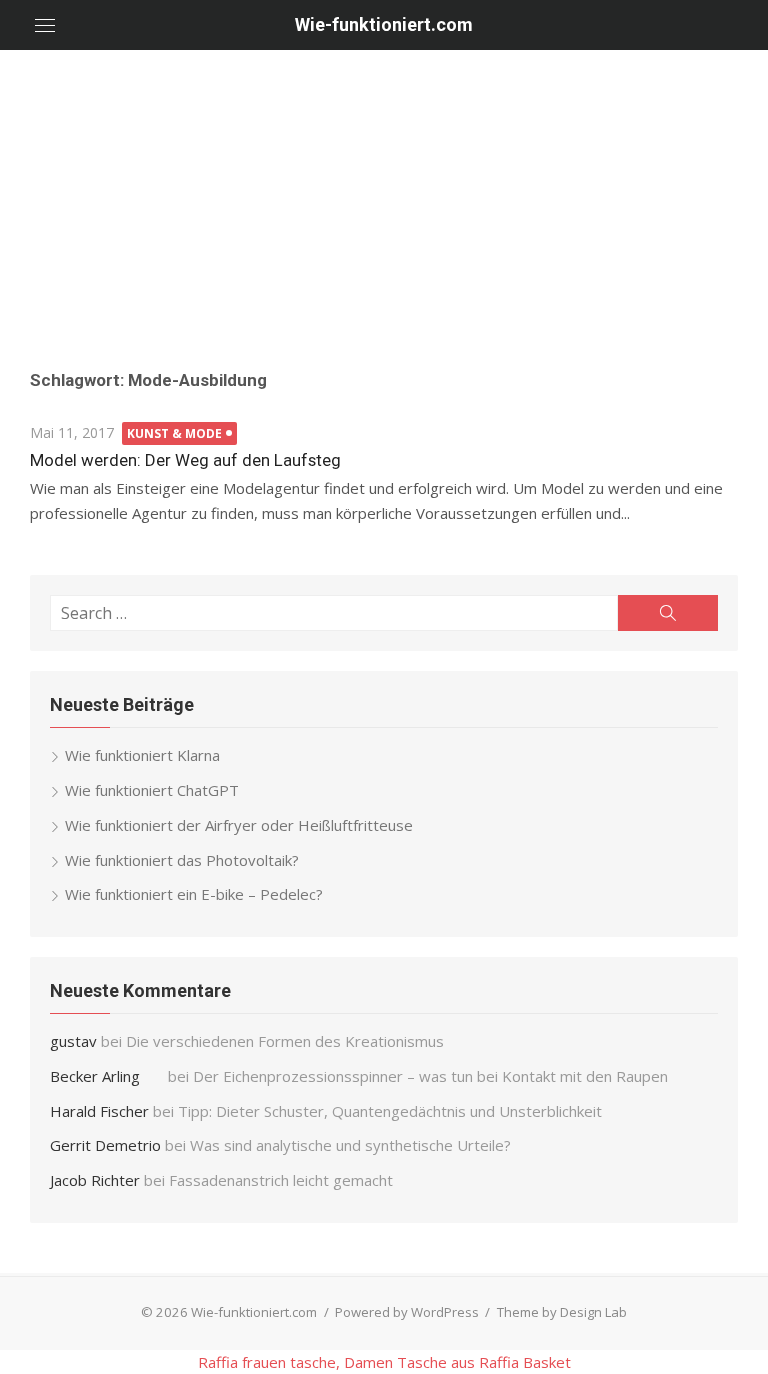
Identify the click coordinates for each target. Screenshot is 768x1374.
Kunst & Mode (174, 433)
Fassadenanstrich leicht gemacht (281, 1180)
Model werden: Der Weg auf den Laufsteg (185, 460)
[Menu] (45, 25)
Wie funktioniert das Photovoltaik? (182, 860)
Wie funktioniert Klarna (142, 755)
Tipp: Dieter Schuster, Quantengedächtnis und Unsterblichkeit (390, 1111)
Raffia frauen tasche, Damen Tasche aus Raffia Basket (384, 1362)
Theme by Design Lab (562, 1312)
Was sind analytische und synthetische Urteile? (350, 1145)
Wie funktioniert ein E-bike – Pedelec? (194, 894)
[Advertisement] (384, 200)
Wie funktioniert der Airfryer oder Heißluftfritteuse (239, 825)
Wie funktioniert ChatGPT (152, 790)
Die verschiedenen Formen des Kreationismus (285, 1041)
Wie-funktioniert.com (384, 24)
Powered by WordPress (407, 1312)
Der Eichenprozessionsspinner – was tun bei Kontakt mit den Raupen (432, 1076)
